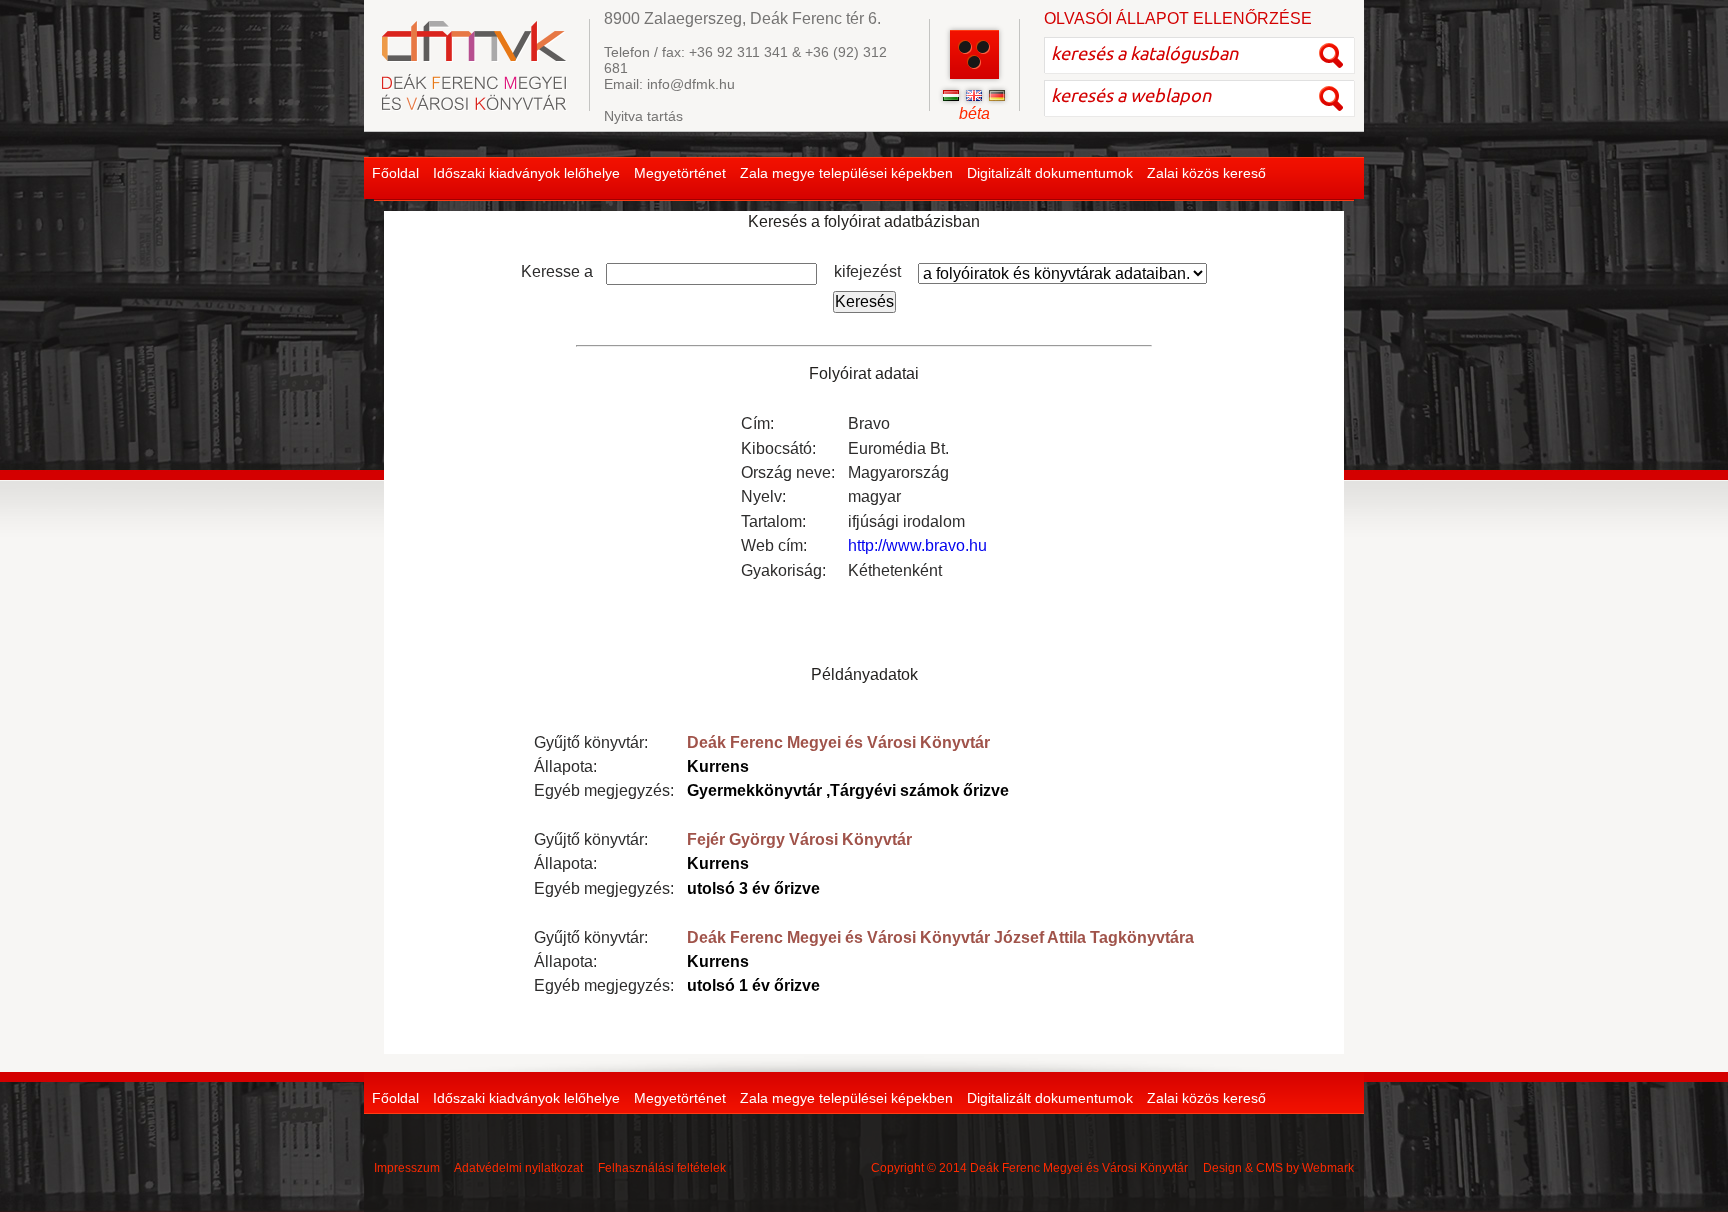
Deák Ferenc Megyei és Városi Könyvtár (838, 742)
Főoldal (395, 173)
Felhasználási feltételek (662, 1168)
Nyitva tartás (643, 116)
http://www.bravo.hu (917, 545)
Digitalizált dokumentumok (1050, 173)
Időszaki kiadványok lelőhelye (526, 173)
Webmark (1328, 1168)
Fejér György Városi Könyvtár (799, 839)
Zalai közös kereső (1206, 173)
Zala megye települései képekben (846, 173)
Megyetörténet (680, 173)
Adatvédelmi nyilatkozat (518, 1168)
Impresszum (407, 1168)
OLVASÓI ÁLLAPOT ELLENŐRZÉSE (1178, 18)
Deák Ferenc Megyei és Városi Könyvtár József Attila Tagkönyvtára (940, 937)
